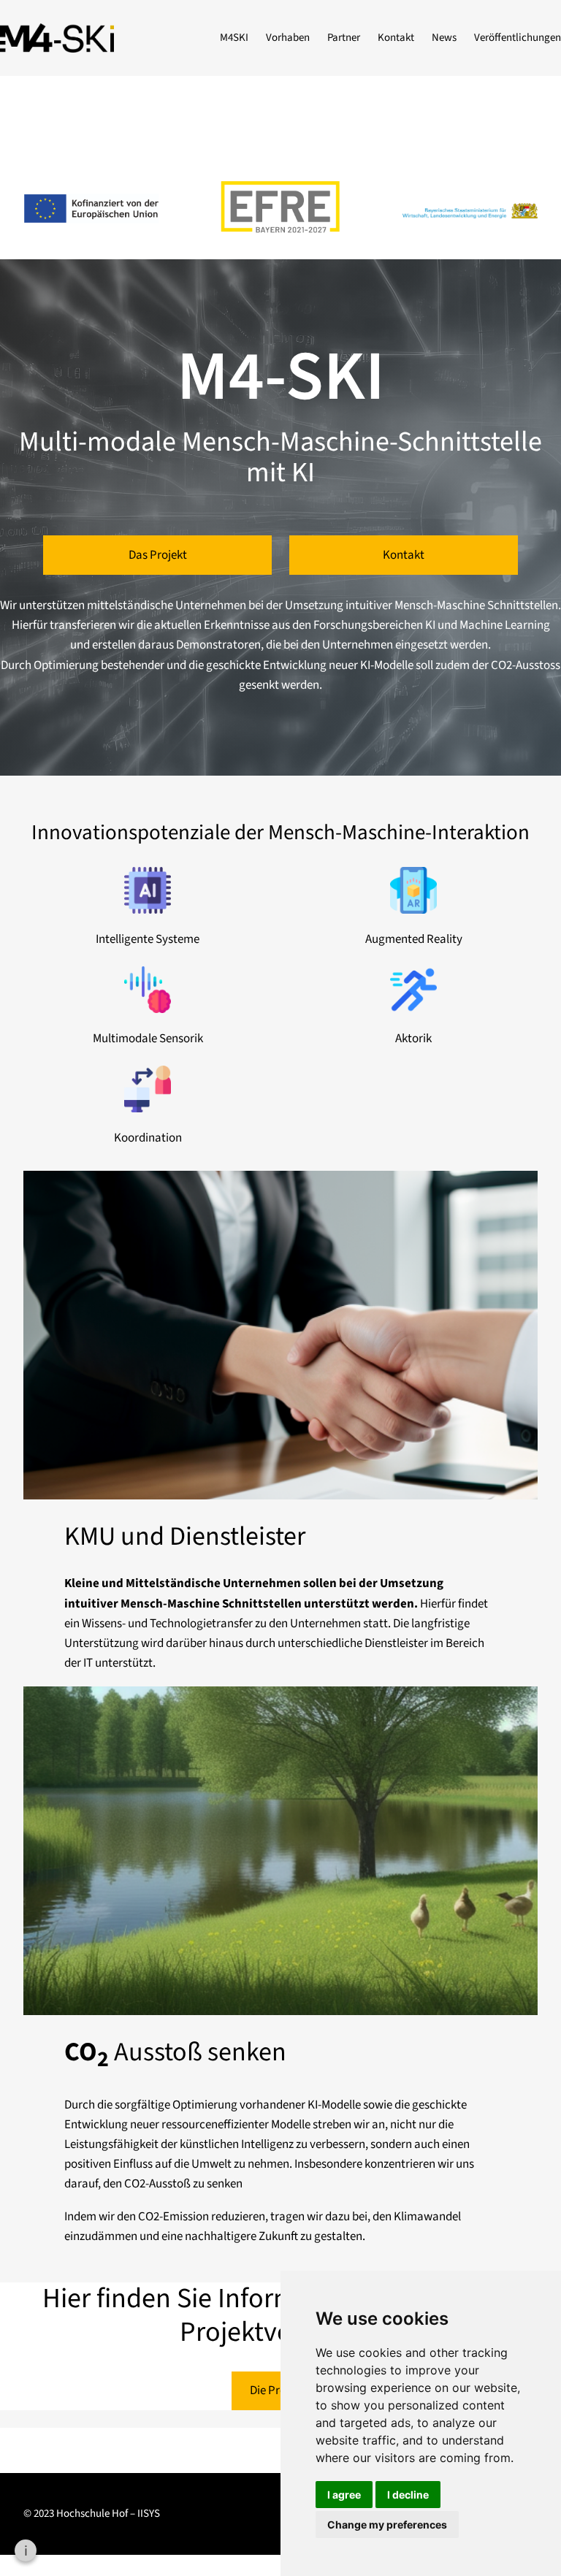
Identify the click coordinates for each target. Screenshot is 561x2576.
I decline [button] (408, 2495)
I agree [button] (344, 2495)
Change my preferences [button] (387, 2525)
